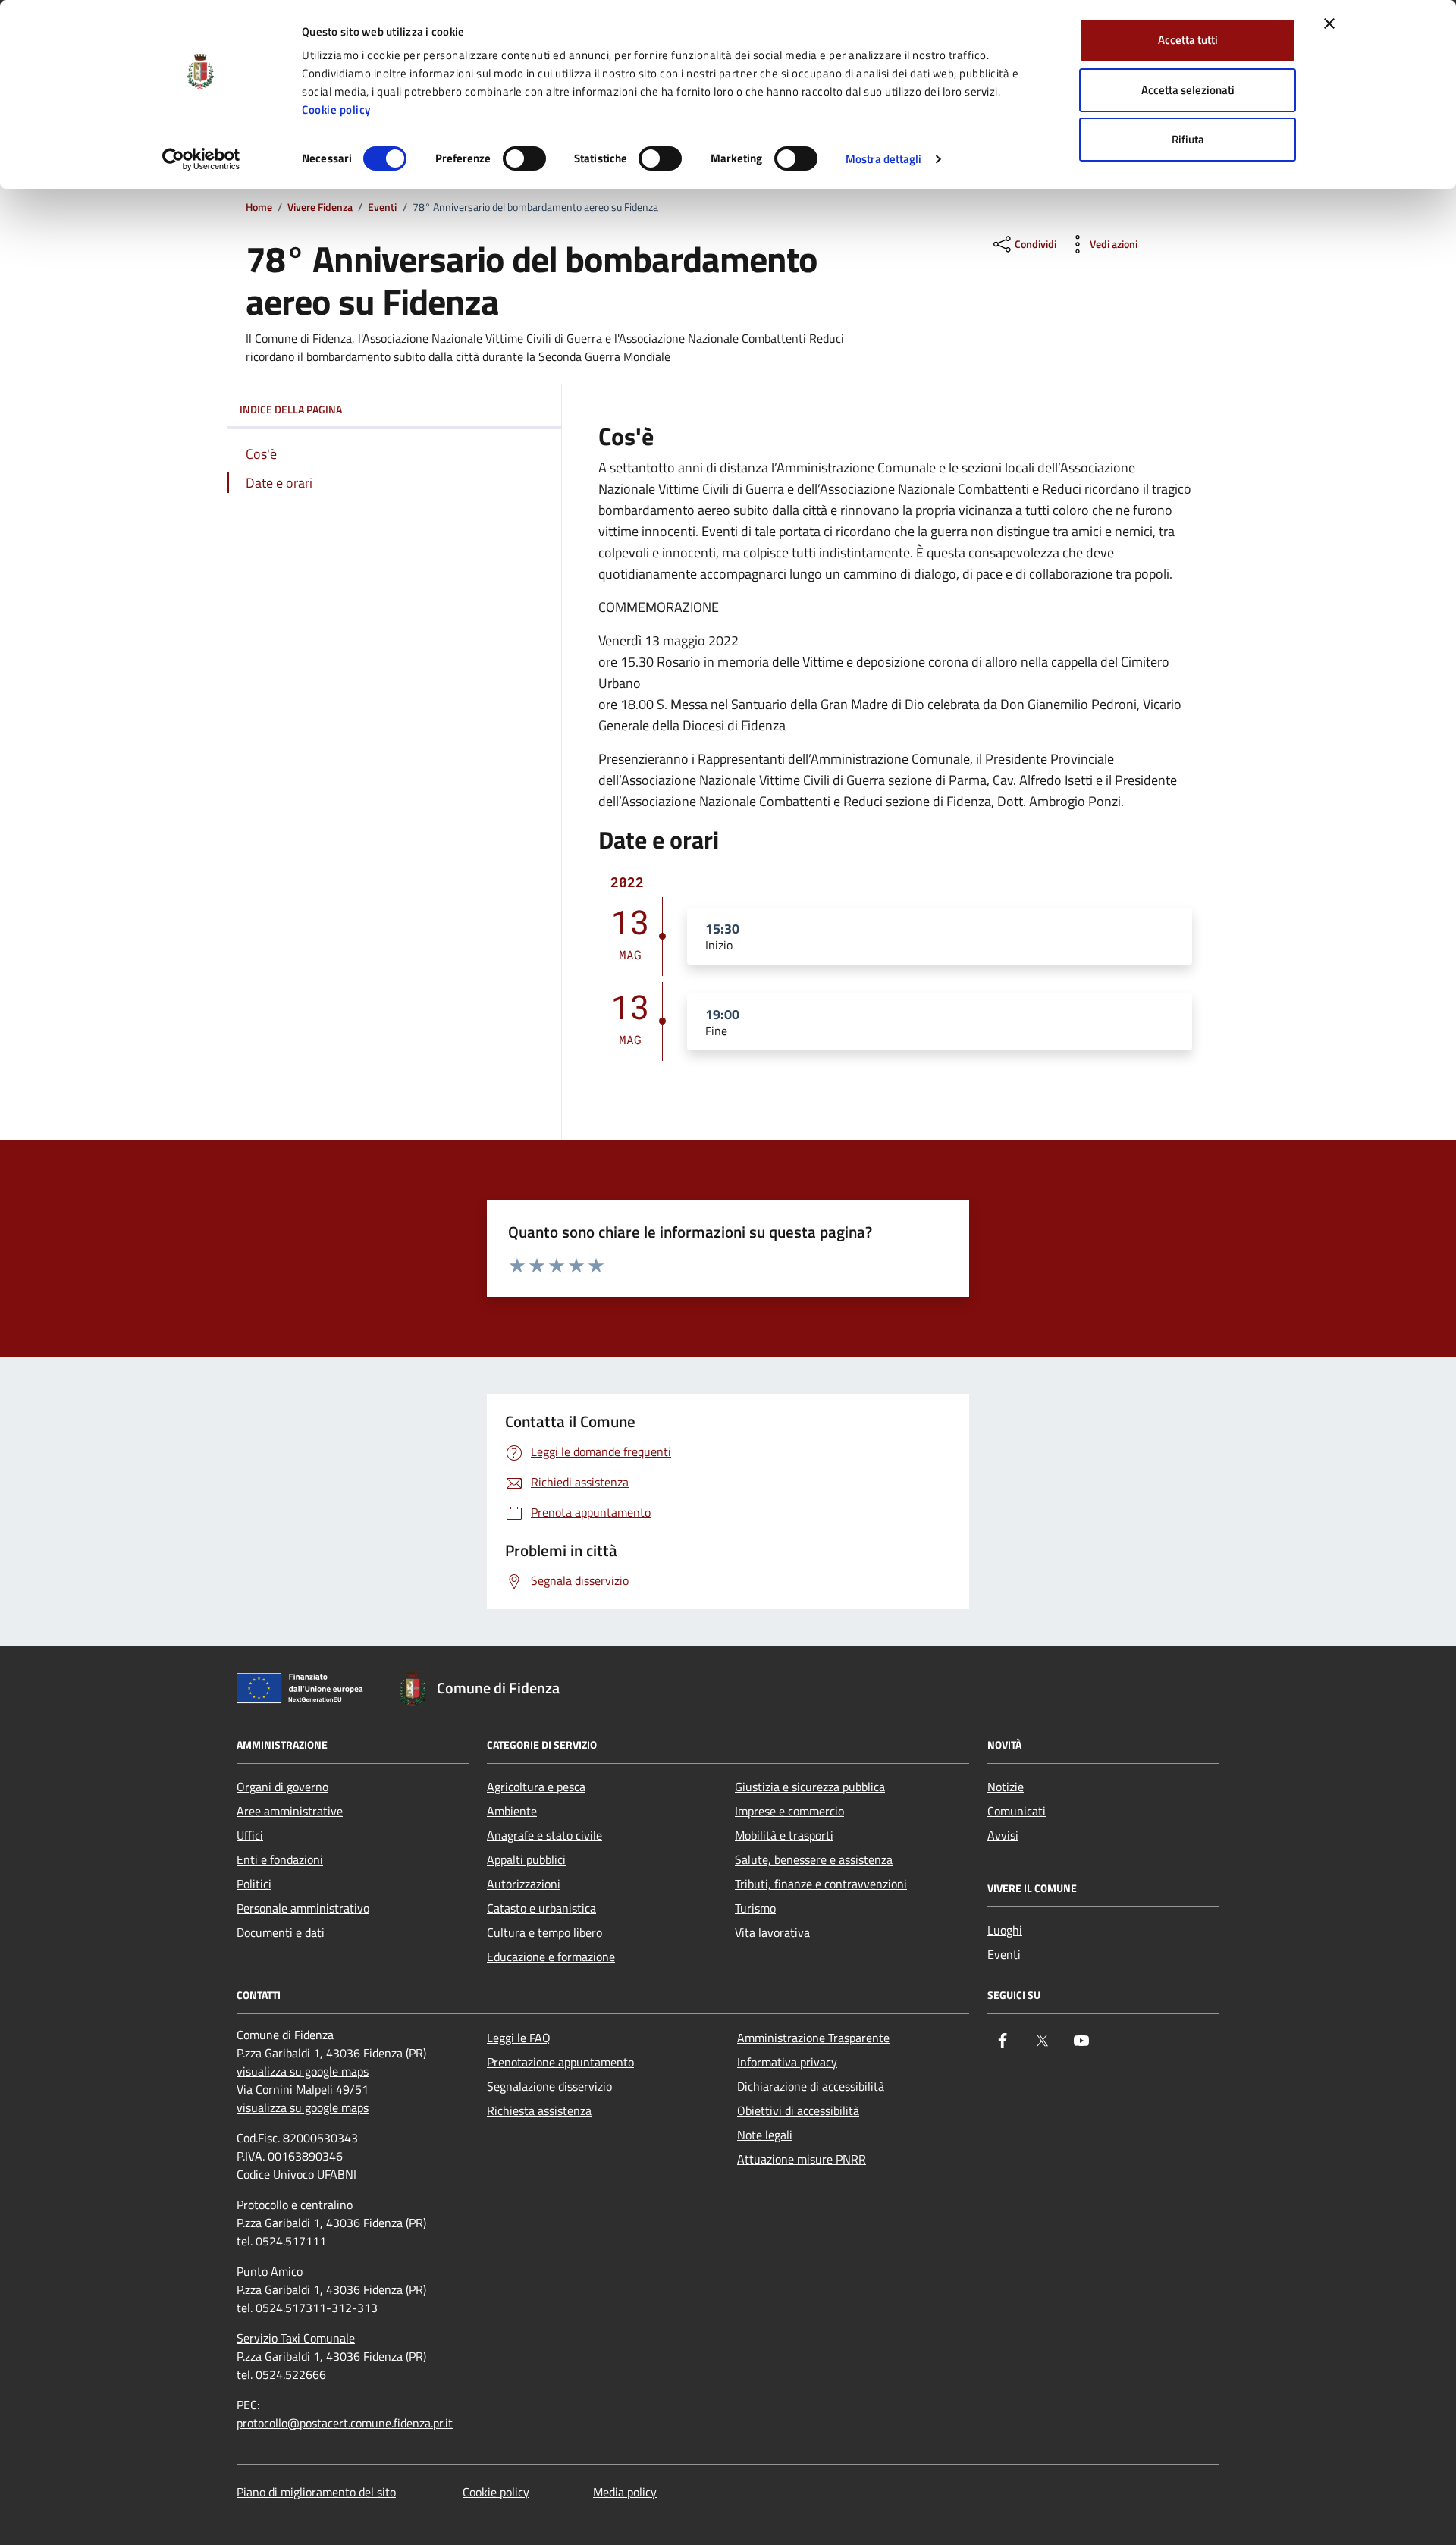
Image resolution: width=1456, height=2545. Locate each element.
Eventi (382, 207)
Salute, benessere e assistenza (814, 1859)
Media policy (625, 2492)
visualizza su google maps (303, 2071)
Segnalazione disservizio (549, 2086)
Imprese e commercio (789, 1811)
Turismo (755, 1908)
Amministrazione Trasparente (813, 2038)
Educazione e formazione (551, 1957)
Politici (254, 1884)
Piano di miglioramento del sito (316, 2492)
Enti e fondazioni (280, 1859)
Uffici (250, 1835)
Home (259, 207)
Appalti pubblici (526, 1859)
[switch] (524, 158)
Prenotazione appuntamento (560, 2062)
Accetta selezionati (1188, 90)
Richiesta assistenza (539, 2110)
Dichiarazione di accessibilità (811, 2086)
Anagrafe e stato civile (544, 1835)
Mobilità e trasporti (784, 1835)
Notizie (1006, 1787)
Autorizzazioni (524, 1884)
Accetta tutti (1188, 40)
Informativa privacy (787, 2062)
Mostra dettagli (884, 159)
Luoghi (1005, 1930)
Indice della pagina (291, 409)
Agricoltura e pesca (536, 1787)
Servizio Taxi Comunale (296, 2338)
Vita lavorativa (772, 1932)
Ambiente (512, 1811)
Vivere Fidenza (320, 207)
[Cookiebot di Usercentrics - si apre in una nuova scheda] (201, 159)
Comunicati (1017, 1811)
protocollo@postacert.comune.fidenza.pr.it (345, 2423)
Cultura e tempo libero (544, 1932)
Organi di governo (282, 1787)
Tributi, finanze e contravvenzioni (821, 1884)
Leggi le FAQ (519, 2038)
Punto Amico (270, 2271)
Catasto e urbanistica (541, 1908)
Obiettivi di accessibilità (798, 2110)
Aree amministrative (290, 1811)
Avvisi (1003, 1835)
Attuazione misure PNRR (802, 2159)
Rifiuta (1188, 139)
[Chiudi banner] (1329, 24)
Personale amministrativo (303, 1908)
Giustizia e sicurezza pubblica (810, 1787)
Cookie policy (336, 110)
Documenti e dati (281, 1932)
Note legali (765, 2135)
